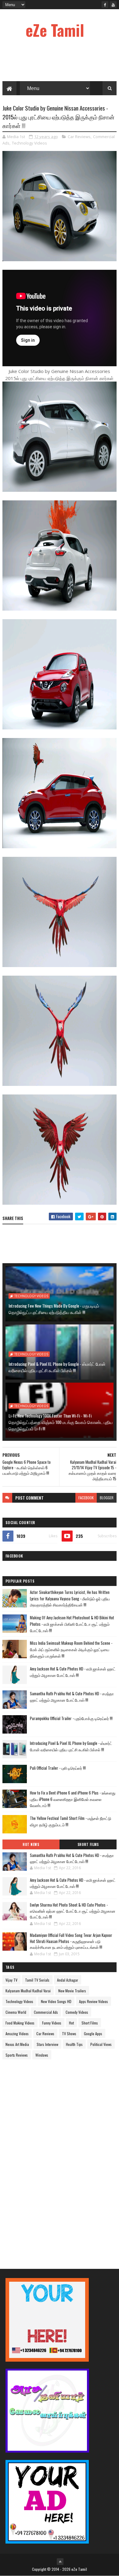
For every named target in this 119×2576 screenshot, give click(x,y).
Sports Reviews (17, 2055)
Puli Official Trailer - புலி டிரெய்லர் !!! (58, 1768)
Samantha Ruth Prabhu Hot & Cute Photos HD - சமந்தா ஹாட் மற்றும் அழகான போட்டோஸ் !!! (72, 1697)
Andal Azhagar (68, 1980)
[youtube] (113, 5)
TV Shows (69, 2034)
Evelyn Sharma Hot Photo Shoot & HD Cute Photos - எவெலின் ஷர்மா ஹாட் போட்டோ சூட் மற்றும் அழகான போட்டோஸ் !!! (73, 1911)
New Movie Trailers (72, 1991)
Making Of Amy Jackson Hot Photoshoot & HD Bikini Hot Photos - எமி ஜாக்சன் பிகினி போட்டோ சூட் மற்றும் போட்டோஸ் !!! (72, 1624)
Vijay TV (11, 1980)
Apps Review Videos (94, 2001)
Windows (42, 2055)
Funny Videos (52, 2023)
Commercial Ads (46, 2012)
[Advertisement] (48, 2159)
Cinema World (16, 2012)
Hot (71, 2023)
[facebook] (105, 5)
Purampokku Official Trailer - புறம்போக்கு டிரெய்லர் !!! (71, 1718)
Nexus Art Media (17, 2044)
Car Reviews (79, 137)
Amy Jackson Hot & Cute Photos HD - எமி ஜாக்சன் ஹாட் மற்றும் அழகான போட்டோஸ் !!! (73, 1672)
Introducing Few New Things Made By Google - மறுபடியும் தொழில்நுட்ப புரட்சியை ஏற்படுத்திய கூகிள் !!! (54, 1309)
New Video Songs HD (56, 2001)
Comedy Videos (77, 2012)
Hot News (31, 1844)
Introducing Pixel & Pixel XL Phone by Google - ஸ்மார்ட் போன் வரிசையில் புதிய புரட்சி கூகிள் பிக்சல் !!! (57, 1367)
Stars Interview (47, 2044)
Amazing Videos (17, 2034)
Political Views (101, 2044)
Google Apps (93, 2034)
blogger (107, 1498)
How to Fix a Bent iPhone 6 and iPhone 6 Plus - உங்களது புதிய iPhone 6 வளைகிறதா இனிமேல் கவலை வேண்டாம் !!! (73, 1799)
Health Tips (74, 2044)
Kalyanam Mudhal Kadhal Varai (28, 1991)
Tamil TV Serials (37, 1980)
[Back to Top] (60, 2562)
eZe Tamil (55, 30)
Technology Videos (29, 143)
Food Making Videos (20, 2023)
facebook (86, 1498)
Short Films (88, 1844)
